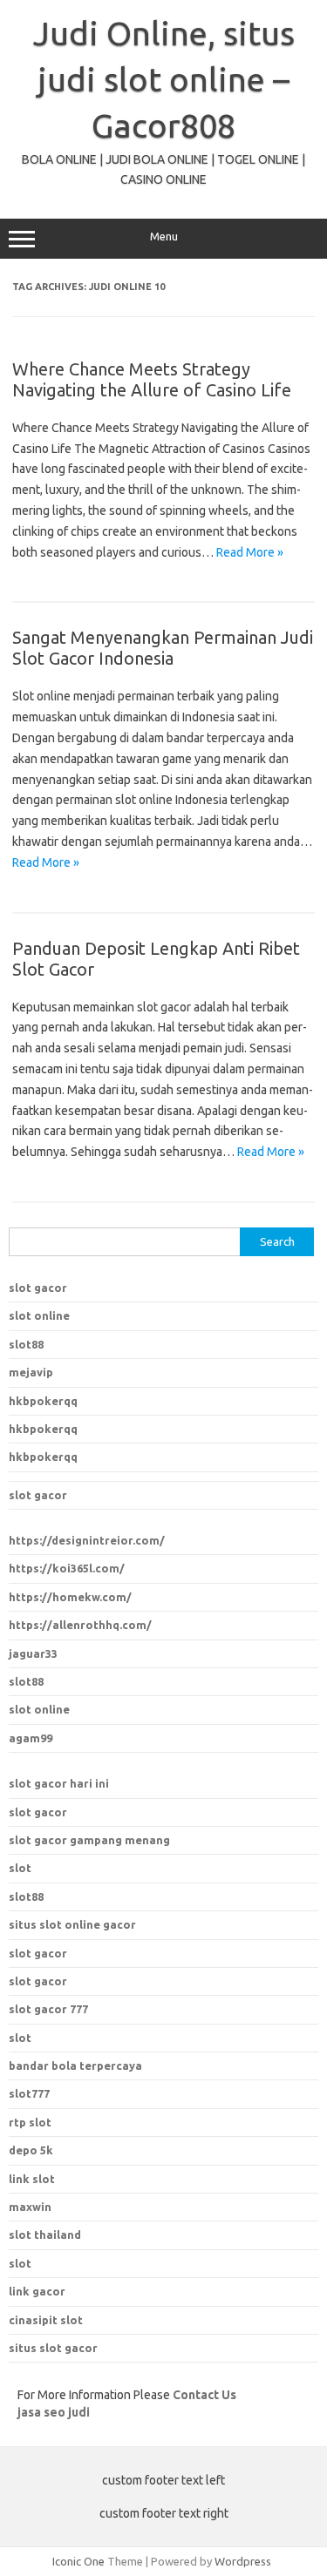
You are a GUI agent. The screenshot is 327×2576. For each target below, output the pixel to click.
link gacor (37, 2291)
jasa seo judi (54, 2412)
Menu (164, 237)
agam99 (31, 1738)
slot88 (26, 1344)
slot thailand (45, 2235)
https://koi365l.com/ (67, 1568)
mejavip (31, 1372)
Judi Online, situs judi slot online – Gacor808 (164, 79)
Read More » (250, 552)
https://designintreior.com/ (87, 1540)
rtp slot (30, 2122)
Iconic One (78, 2561)
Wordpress (243, 2561)
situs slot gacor (53, 2348)
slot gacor (38, 1288)
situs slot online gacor (72, 1924)
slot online (39, 1315)
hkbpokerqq (43, 1401)
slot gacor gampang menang (89, 1840)
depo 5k (31, 2150)
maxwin (30, 2207)
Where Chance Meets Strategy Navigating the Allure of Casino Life (152, 379)
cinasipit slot (46, 2320)
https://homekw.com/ (70, 1597)
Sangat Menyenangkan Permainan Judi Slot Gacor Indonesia (163, 648)
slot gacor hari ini (59, 1783)
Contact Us (204, 2395)
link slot (32, 2179)
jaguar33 (33, 1653)
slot (20, 1868)
